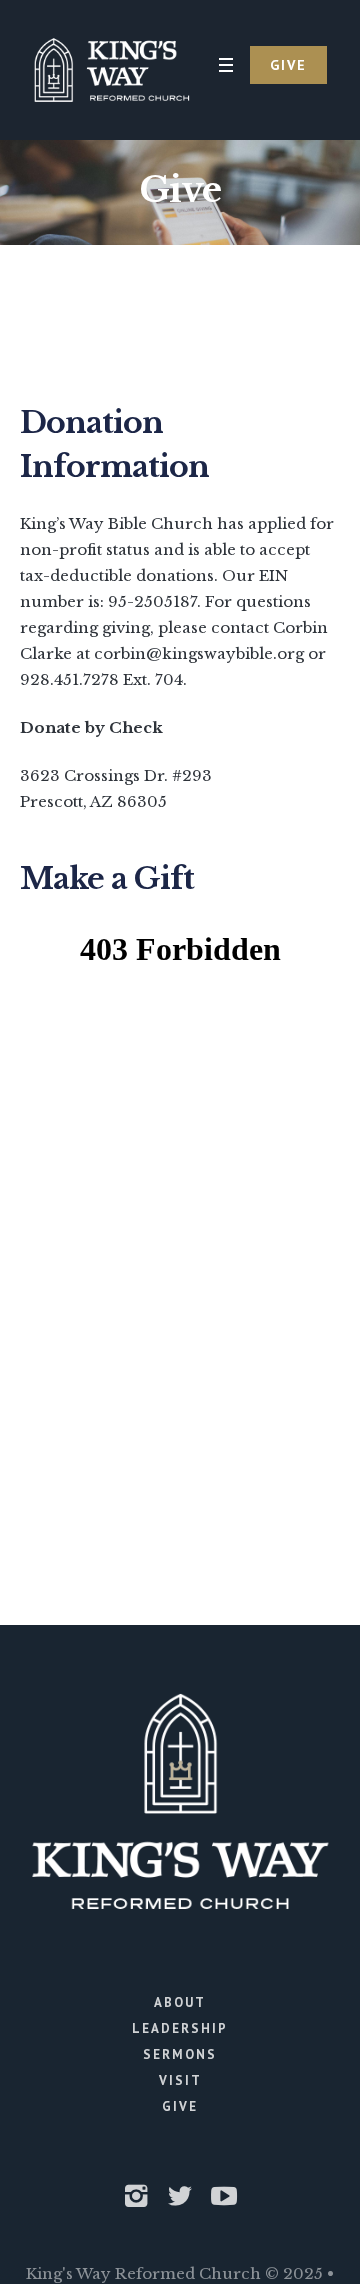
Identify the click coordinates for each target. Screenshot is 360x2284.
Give (180, 2106)
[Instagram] (136, 2196)
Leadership (180, 2028)
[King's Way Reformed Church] (111, 70)
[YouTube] (224, 2196)
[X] (180, 2196)
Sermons (180, 2054)
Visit (180, 2080)
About (180, 2002)
